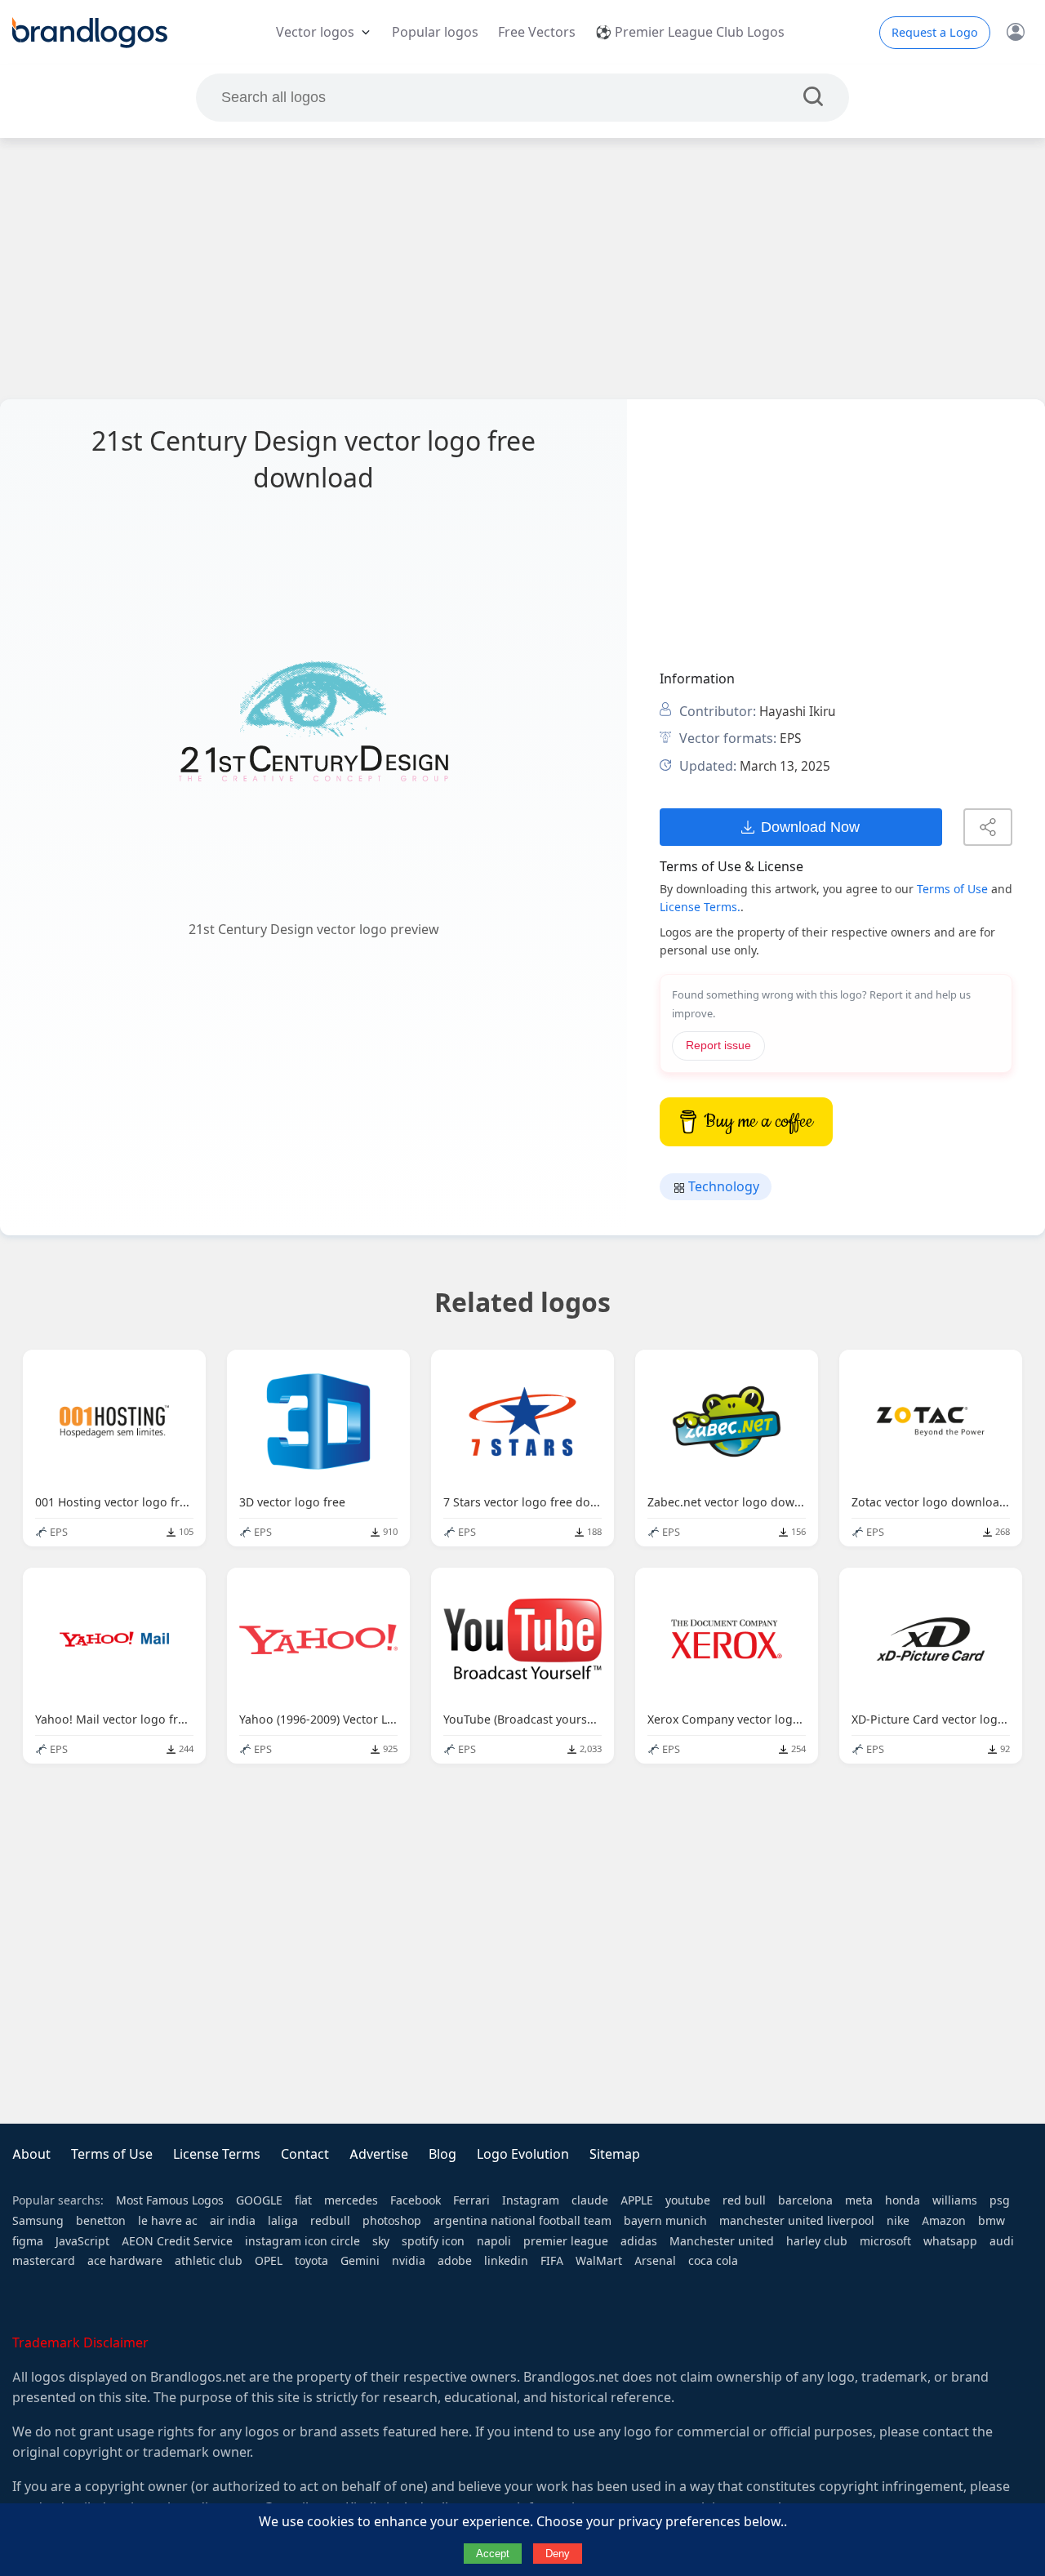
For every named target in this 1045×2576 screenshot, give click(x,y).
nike (898, 2221)
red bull (744, 2200)
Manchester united (722, 2241)
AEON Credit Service (177, 2241)
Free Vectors (537, 32)
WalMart (599, 2261)
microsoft (885, 2241)
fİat (303, 2200)
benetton (101, 2221)
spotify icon (433, 2241)
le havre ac (168, 2221)
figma (28, 2241)
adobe (455, 2261)
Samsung (38, 2221)
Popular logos (435, 32)
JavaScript (82, 2241)
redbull (330, 2221)
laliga (283, 2221)
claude (590, 2200)
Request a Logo (935, 33)
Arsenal (655, 2261)
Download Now (810, 827)
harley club (817, 2241)
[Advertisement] (522, 269)
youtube (688, 2200)
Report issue (718, 1046)
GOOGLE (259, 2200)
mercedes (351, 2200)
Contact (305, 2154)
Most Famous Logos (170, 2200)
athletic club (209, 2261)
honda (903, 2200)
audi (1002, 2241)
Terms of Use (952, 889)
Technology (722, 1187)
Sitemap (615, 2154)
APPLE (637, 2200)
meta (859, 2200)
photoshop (392, 2221)
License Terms (217, 2154)
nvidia (409, 2261)
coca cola (713, 2261)
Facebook (416, 2200)
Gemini (360, 2261)
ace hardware (125, 2261)
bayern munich (665, 2221)
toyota (311, 2261)
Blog (442, 2154)
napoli (494, 2241)
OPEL (269, 2261)
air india (233, 2221)
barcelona (805, 2200)
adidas (639, 2241)
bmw (992, 2221)
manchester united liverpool (797, 2221)
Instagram (531, 2200)
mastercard (44, 2261)
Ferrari (471, 2200)
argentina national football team (522, 2221)
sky (381, 2241)
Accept (493, 2554)
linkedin (506, 2261)
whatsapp (950, 2241)
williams (955, 2200)
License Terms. (700, 907)
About (31, 2154)
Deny (558, 2554)
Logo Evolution (523, 2154)
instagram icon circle (302, 2241)
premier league (566, 2241)
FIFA (552, 2261)
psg (1000, 2200)
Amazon (944, 2221)
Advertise (379, 2154)
